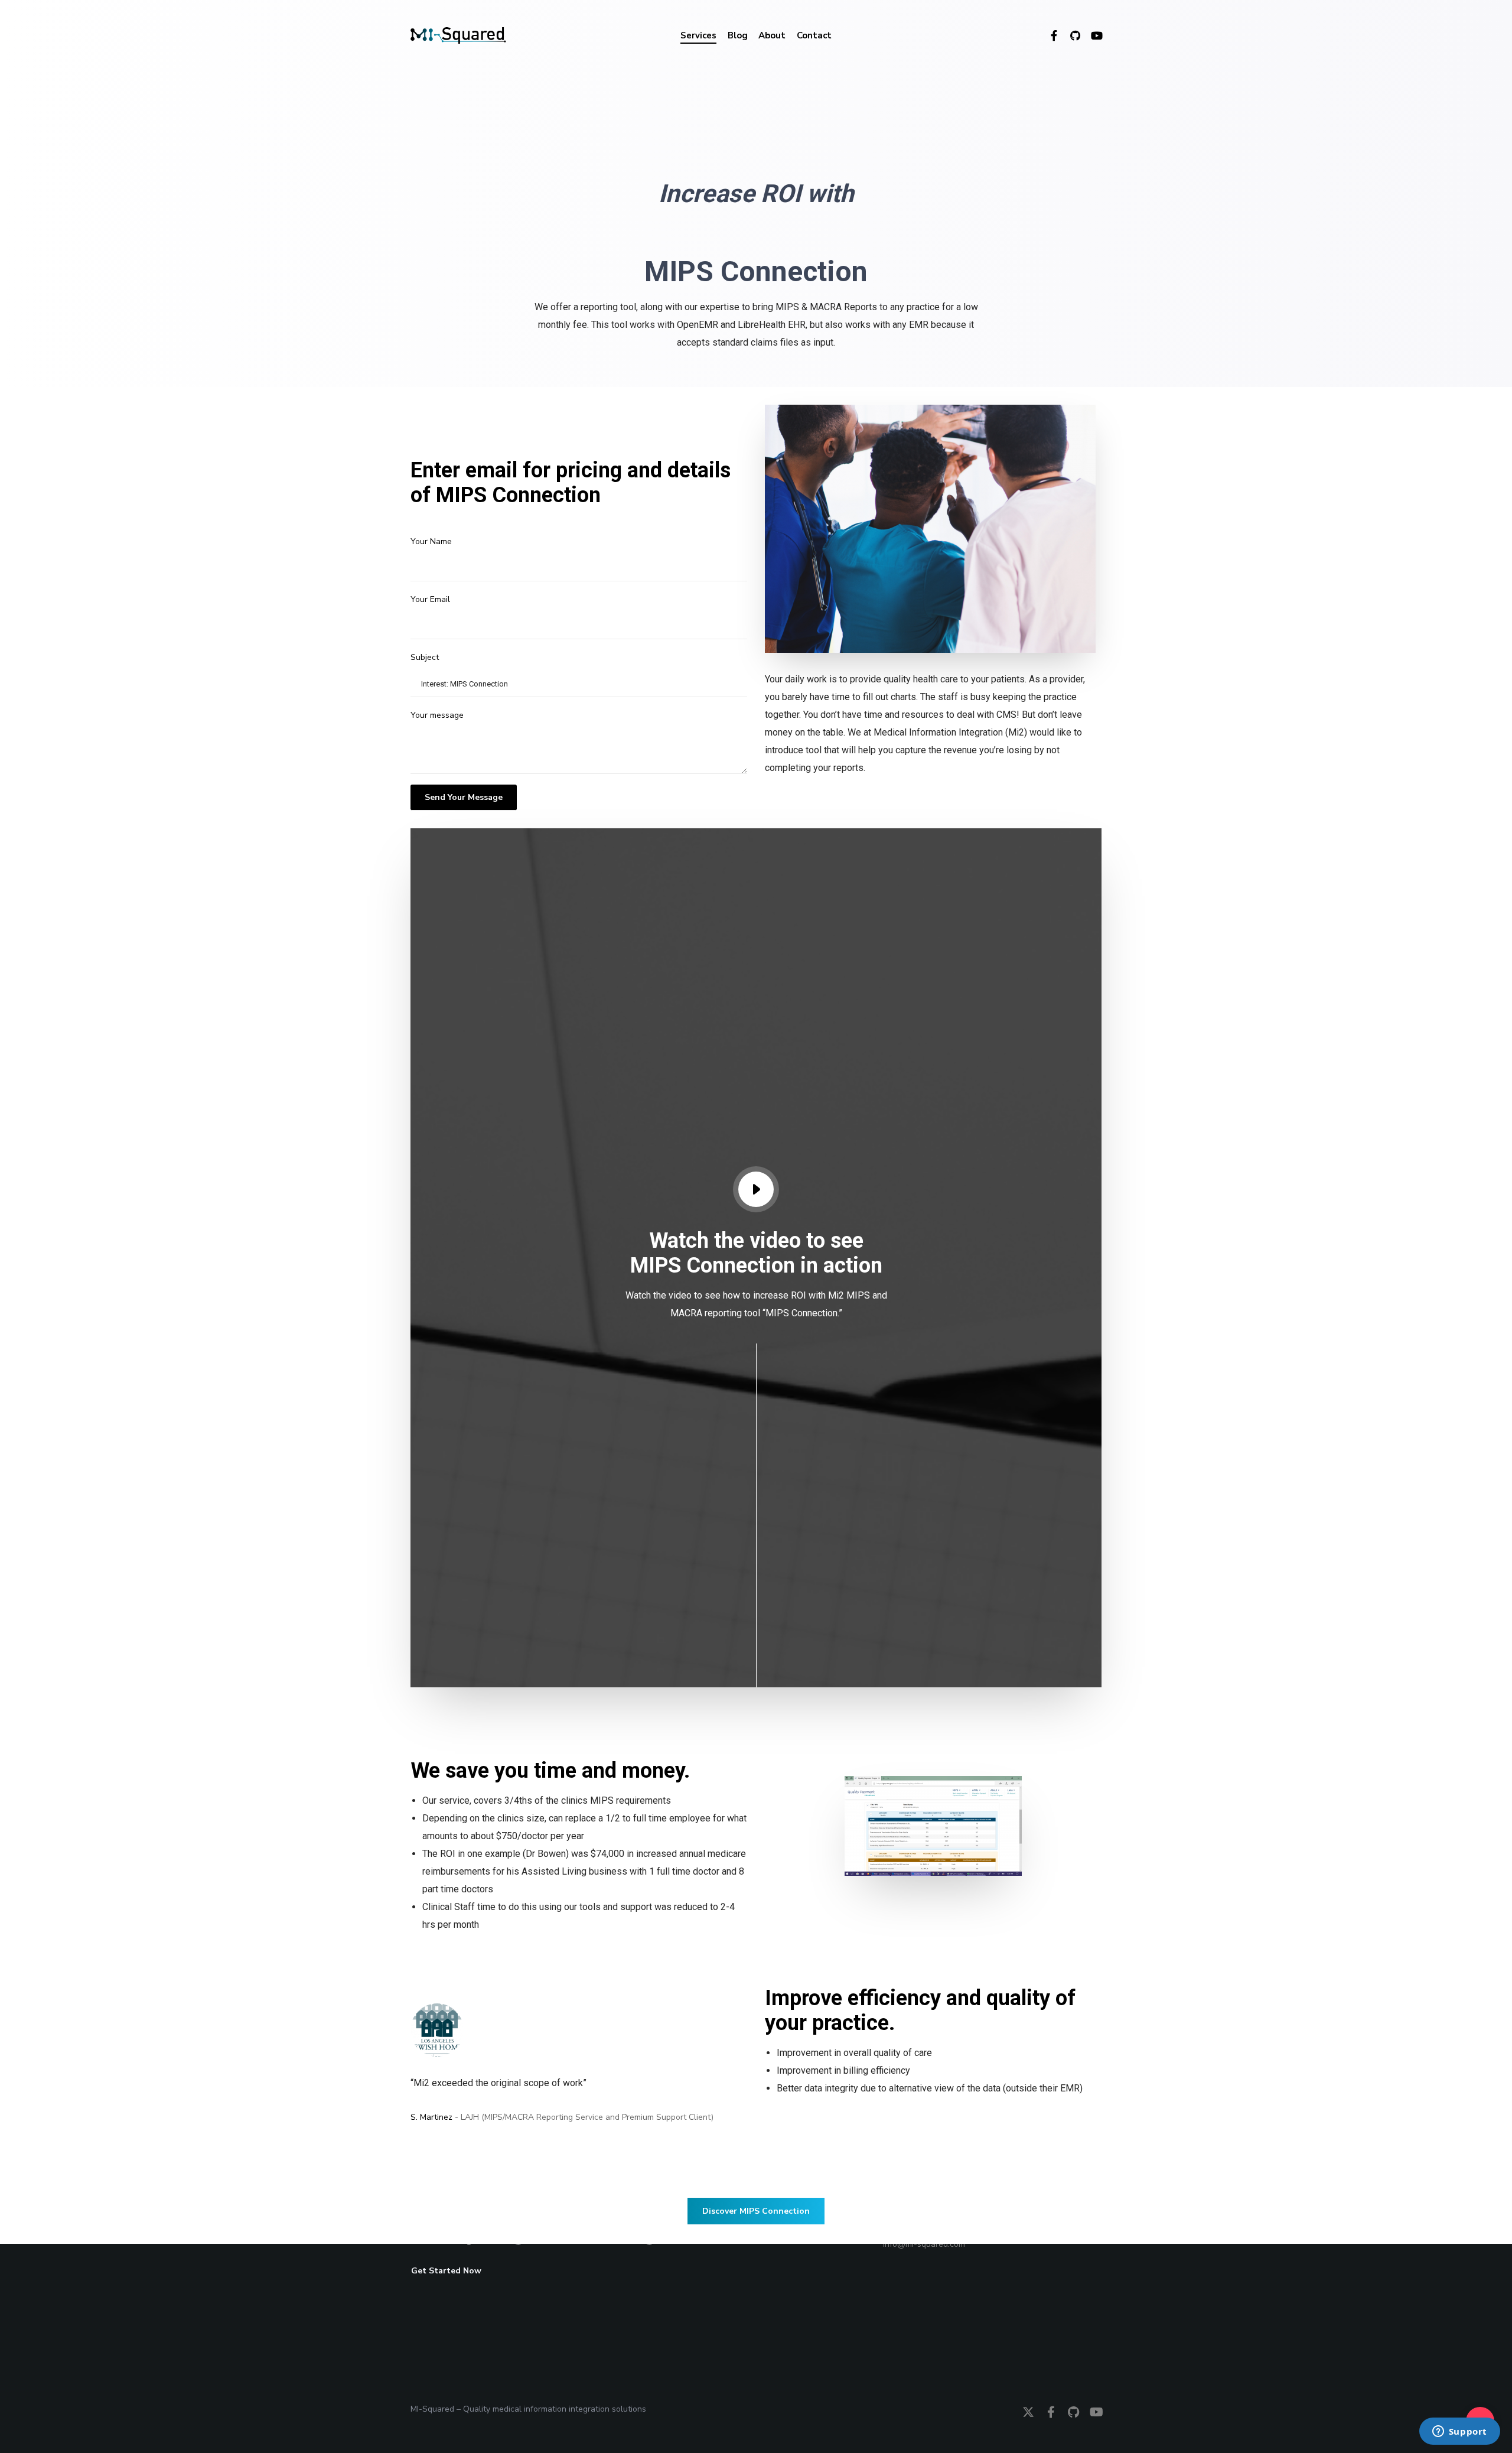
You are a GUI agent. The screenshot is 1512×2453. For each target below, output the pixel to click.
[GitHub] (1070, 35)
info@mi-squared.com (924, 2244)
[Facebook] (1048, 35)
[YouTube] (1091, 35)
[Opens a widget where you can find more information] (1459, 2432)
